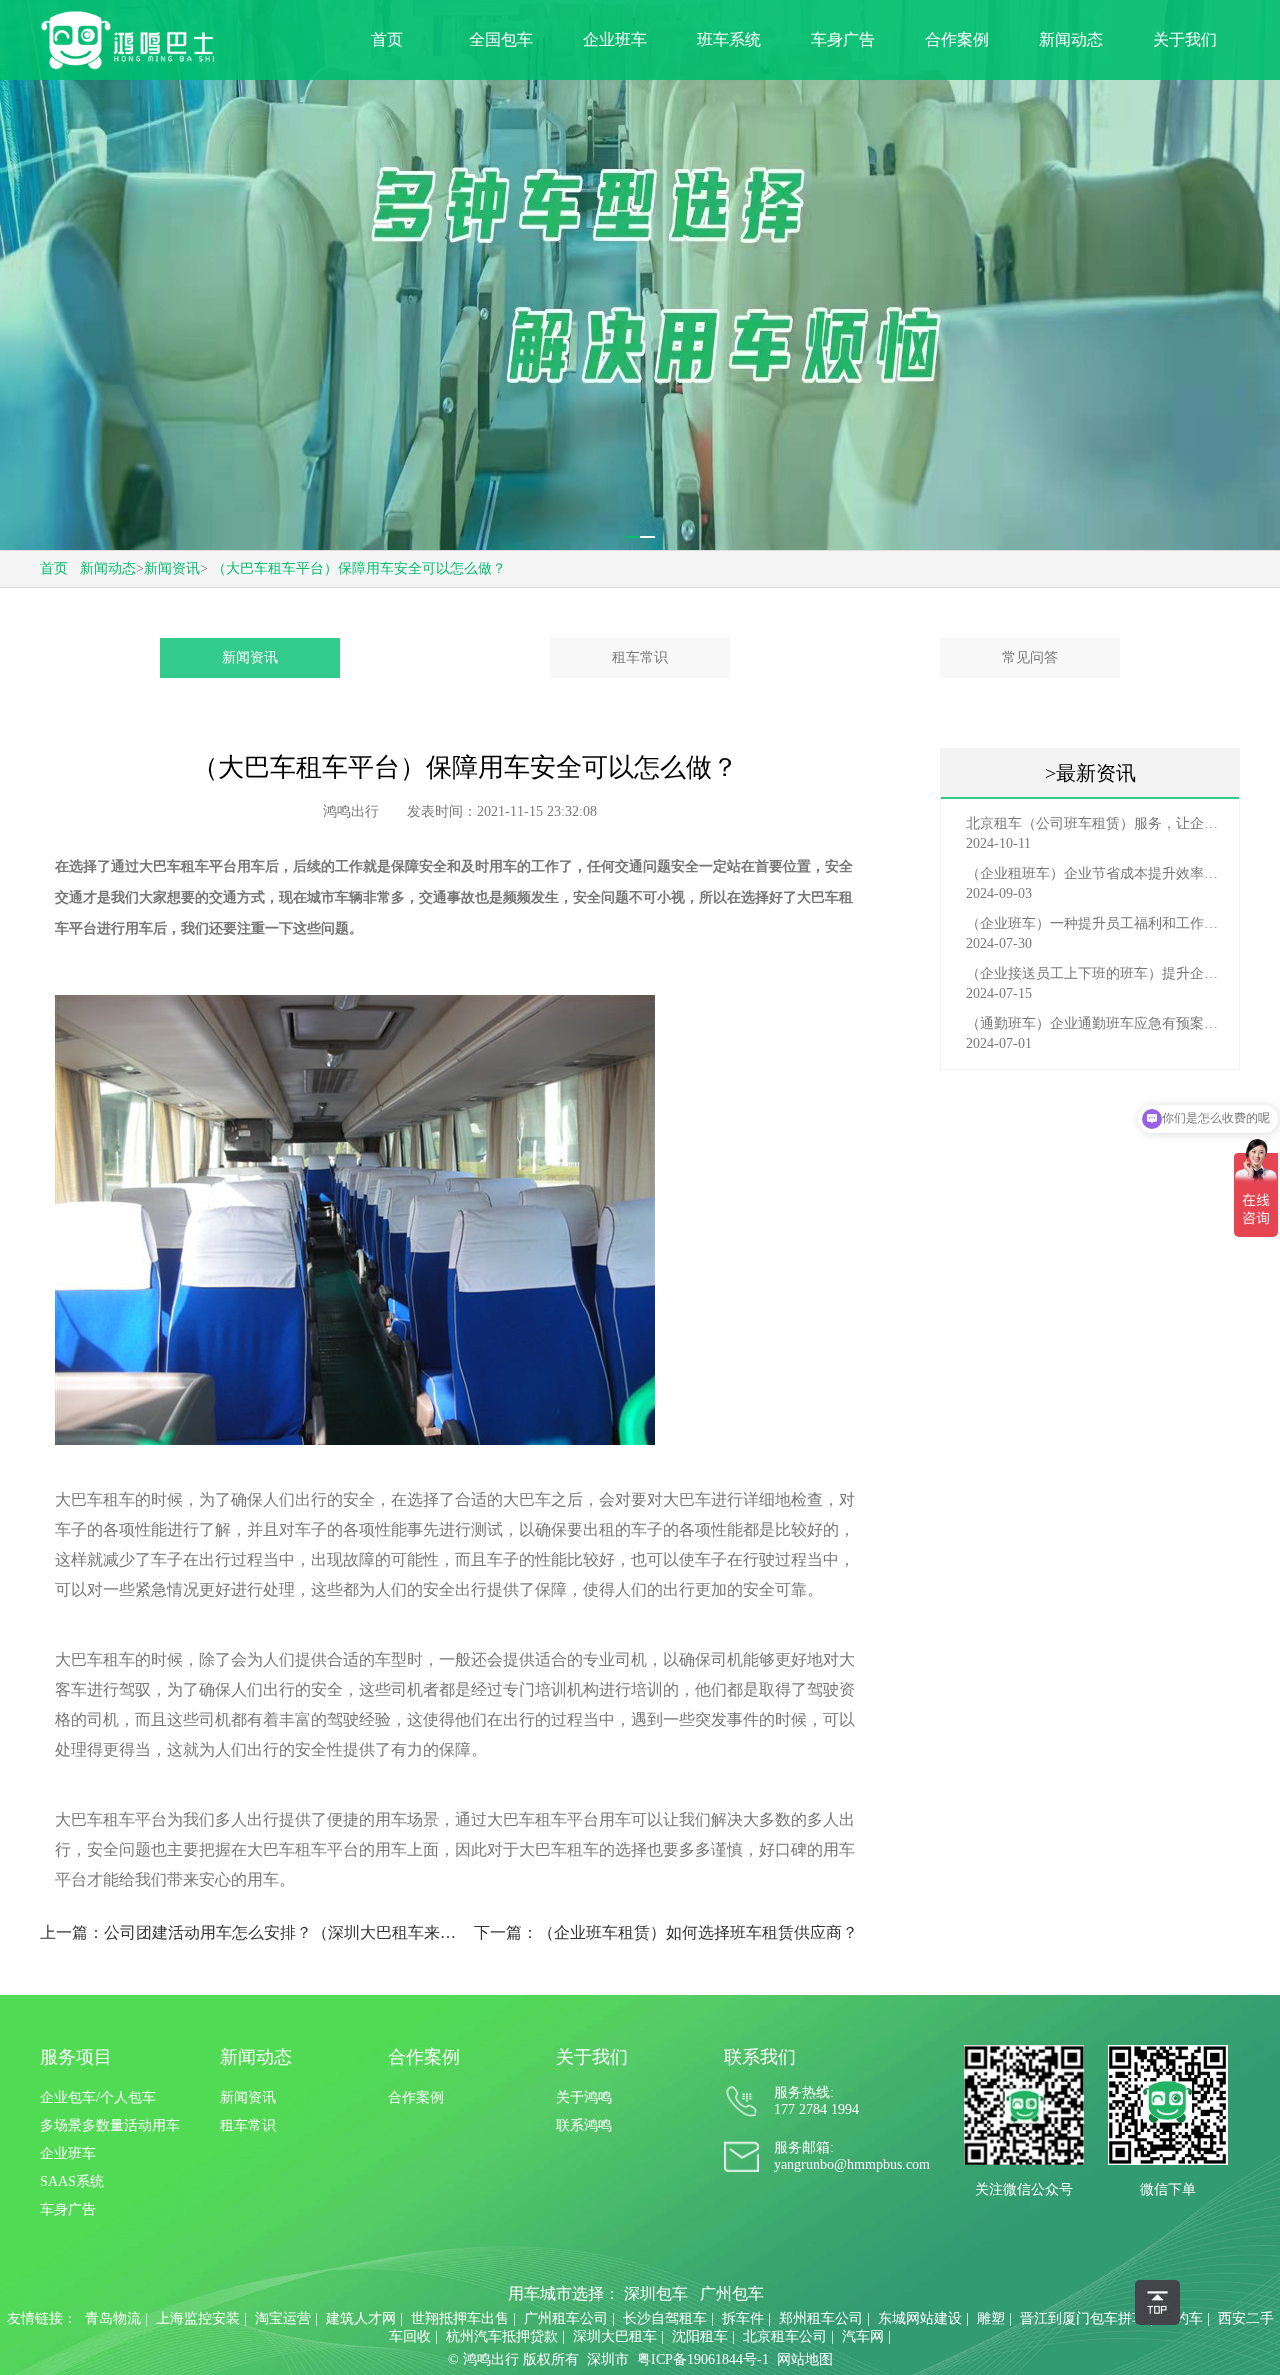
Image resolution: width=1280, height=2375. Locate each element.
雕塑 (991, 2318)
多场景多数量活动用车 (110, 2125)
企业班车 (615, 39)
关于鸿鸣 (584, 2097)
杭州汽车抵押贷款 (502, 2336)
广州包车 (732, 2293)
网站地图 (805, 2359)
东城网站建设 (920, 2318)
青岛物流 (113, 2318)
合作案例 (957, 39)
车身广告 (843, 39)
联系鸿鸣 (584, 2125)
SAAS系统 (72, 2181)
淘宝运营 (283, 2318)
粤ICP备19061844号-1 (703, 2359)
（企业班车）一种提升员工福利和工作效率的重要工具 (1095, 923)
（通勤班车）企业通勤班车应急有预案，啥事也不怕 (1095, 1023)
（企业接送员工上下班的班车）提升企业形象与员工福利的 (1095, 973)
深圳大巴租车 (615, 2336)
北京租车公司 (785, 2336)
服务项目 (76, 2057)
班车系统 (729, 39)
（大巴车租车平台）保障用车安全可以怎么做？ (359, 568)
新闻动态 (1071, 39)
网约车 (1182, 2318)
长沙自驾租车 (665, 2318)
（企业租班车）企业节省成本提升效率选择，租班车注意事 (1095, 873)
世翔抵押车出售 (460, 2318)
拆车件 (743, 2318)
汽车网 (863, 2336)
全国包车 (501, 39)
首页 (387, 39)
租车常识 (640, 657)
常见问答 (1030, 657)
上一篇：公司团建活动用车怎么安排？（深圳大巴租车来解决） (248, 1932)
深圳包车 (656, 2293)
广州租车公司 (566, 2318)
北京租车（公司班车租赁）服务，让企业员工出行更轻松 (1095, 823)
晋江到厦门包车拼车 (1083, 2318)
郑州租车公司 (821, 2318)
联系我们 (760, 2057)
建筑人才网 (361, 2318)
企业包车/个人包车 (98, 2097)
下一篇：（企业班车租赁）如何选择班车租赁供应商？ (666, 1932)
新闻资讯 (172, 568)
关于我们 (1185, 39)
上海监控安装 (198, 2318)
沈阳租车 (700, 2336)
